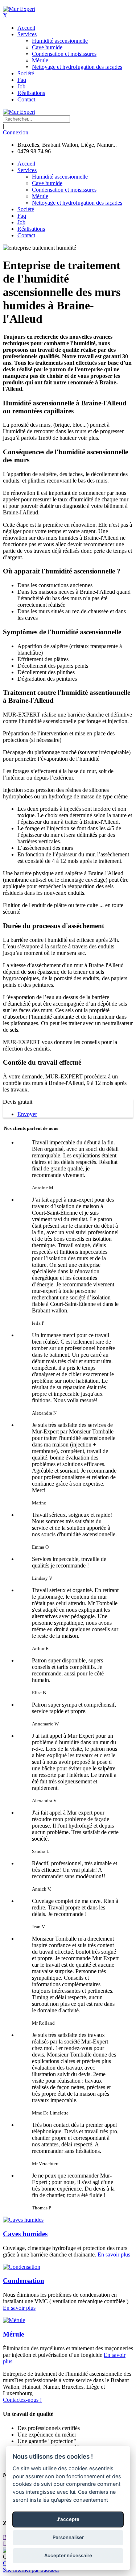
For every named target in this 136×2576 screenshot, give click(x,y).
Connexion (16, 132)
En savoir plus (114, 2254)
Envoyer (27, 1114)
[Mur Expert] (19, 9)
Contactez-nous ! (22, 2400)
